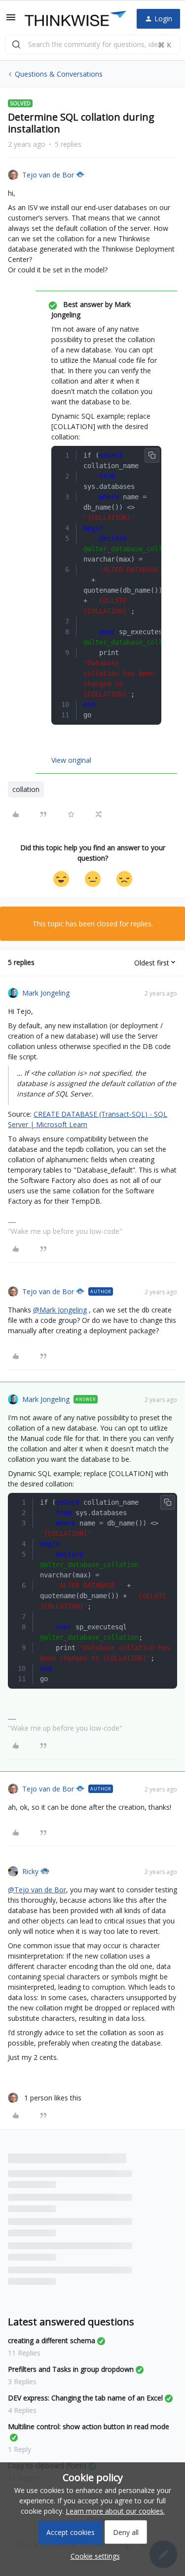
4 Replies (22, 2410)
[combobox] (92, 44)
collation (26, 789)
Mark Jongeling (46, 993)
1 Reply (19, 2449)
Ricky (30, 1871)
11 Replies (24, 2353)
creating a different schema (52, 2340)
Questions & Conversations (59, 74)
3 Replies (22, 2381)
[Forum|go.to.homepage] (73, 19)
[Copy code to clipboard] (152, 455)
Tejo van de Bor (48, 175)
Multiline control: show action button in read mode (89, 2426)
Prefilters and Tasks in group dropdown (71, 2369)
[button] (11, 21)
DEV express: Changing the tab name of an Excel (85, 2398)
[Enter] (16, 44)
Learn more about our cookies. (115, 2511)
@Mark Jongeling (60, 1310)
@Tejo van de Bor (37, 1890)
